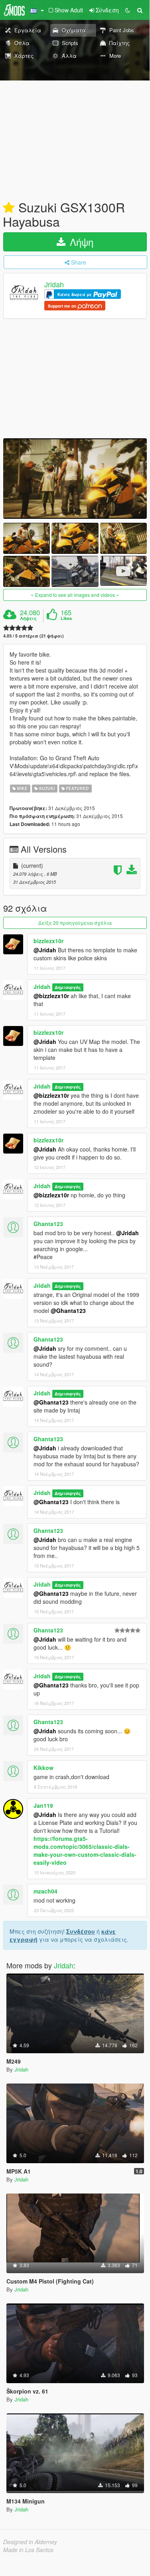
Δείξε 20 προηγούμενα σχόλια (75, 923)
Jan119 (43, 1805)
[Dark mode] (128, 10)
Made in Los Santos (28, 2550)
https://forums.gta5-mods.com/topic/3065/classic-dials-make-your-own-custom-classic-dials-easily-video (85, 1850)
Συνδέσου (81, 1931)
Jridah (54, 284)
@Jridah (45, 950)
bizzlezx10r (48, 941)
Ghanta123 (48, 1224)
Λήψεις (28, 618)
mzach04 (45, 1891)
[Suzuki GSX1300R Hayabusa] (75, 479)
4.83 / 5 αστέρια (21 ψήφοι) (34, 636)
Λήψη (80, 242)
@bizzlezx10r (51, 996)
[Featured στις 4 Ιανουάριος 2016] (9, 208)
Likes (66, 618)
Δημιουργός (68, 987)
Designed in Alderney (30, 2542)
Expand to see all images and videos (75, 595)
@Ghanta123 (68, 1311)
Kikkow (43, 1768)
